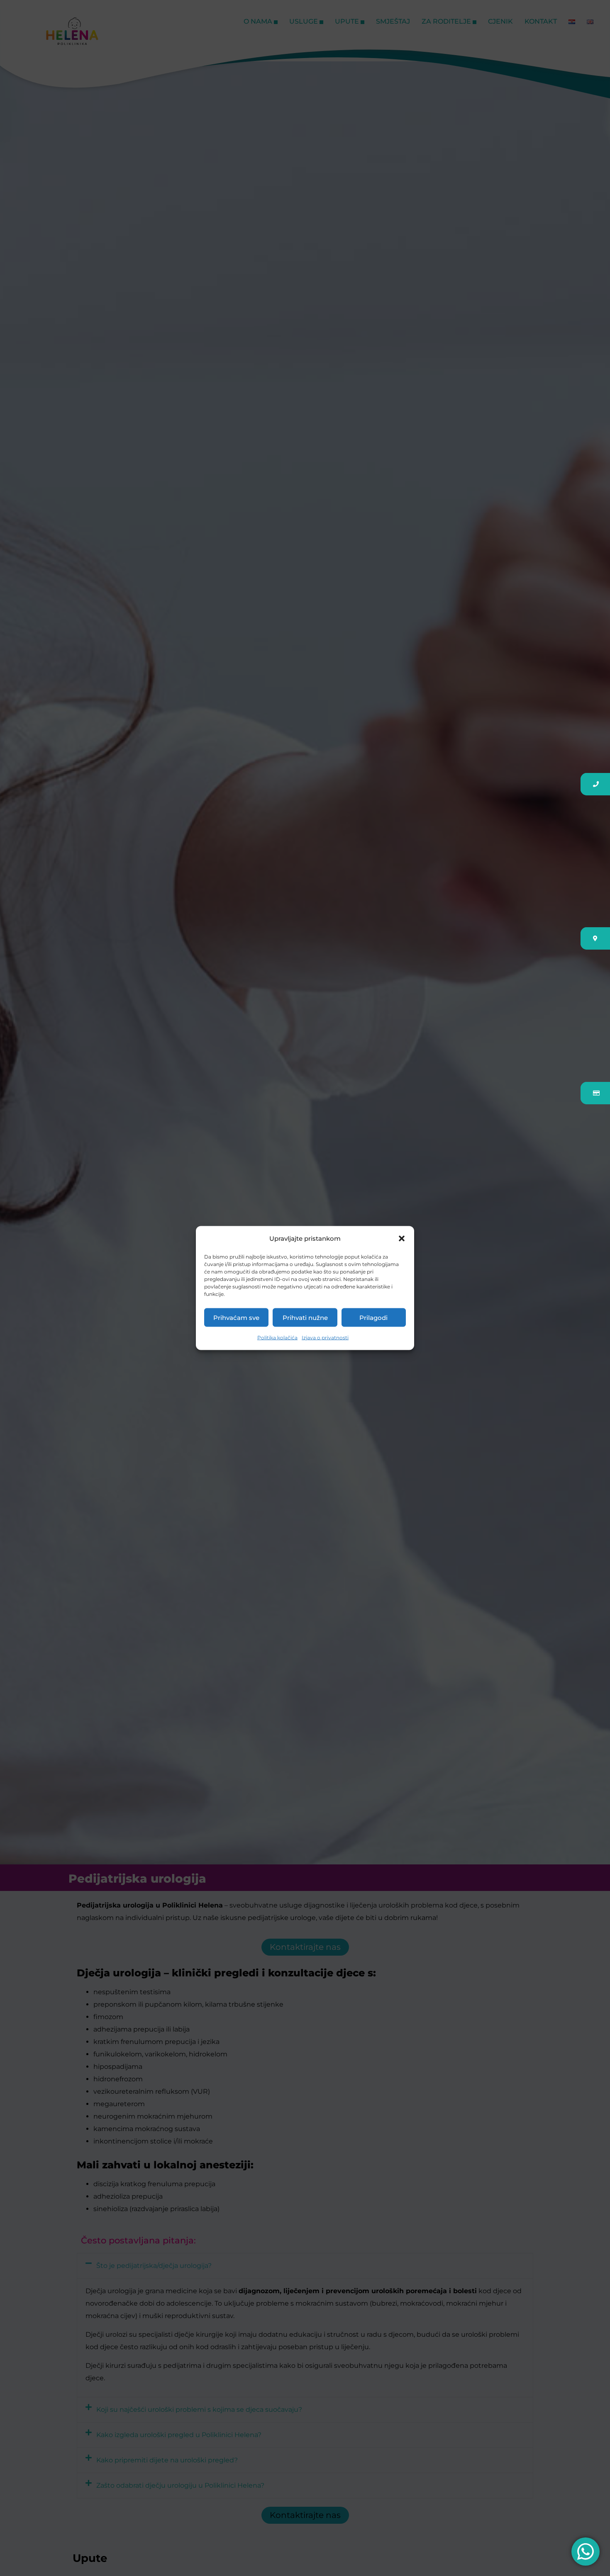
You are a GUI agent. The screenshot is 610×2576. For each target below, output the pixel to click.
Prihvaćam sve (236, 1317)
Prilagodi (373, 1317)
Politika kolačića (277, 1338)
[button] (402, 1239)
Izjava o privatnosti (325, 1338)
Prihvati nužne (305, 1317)
